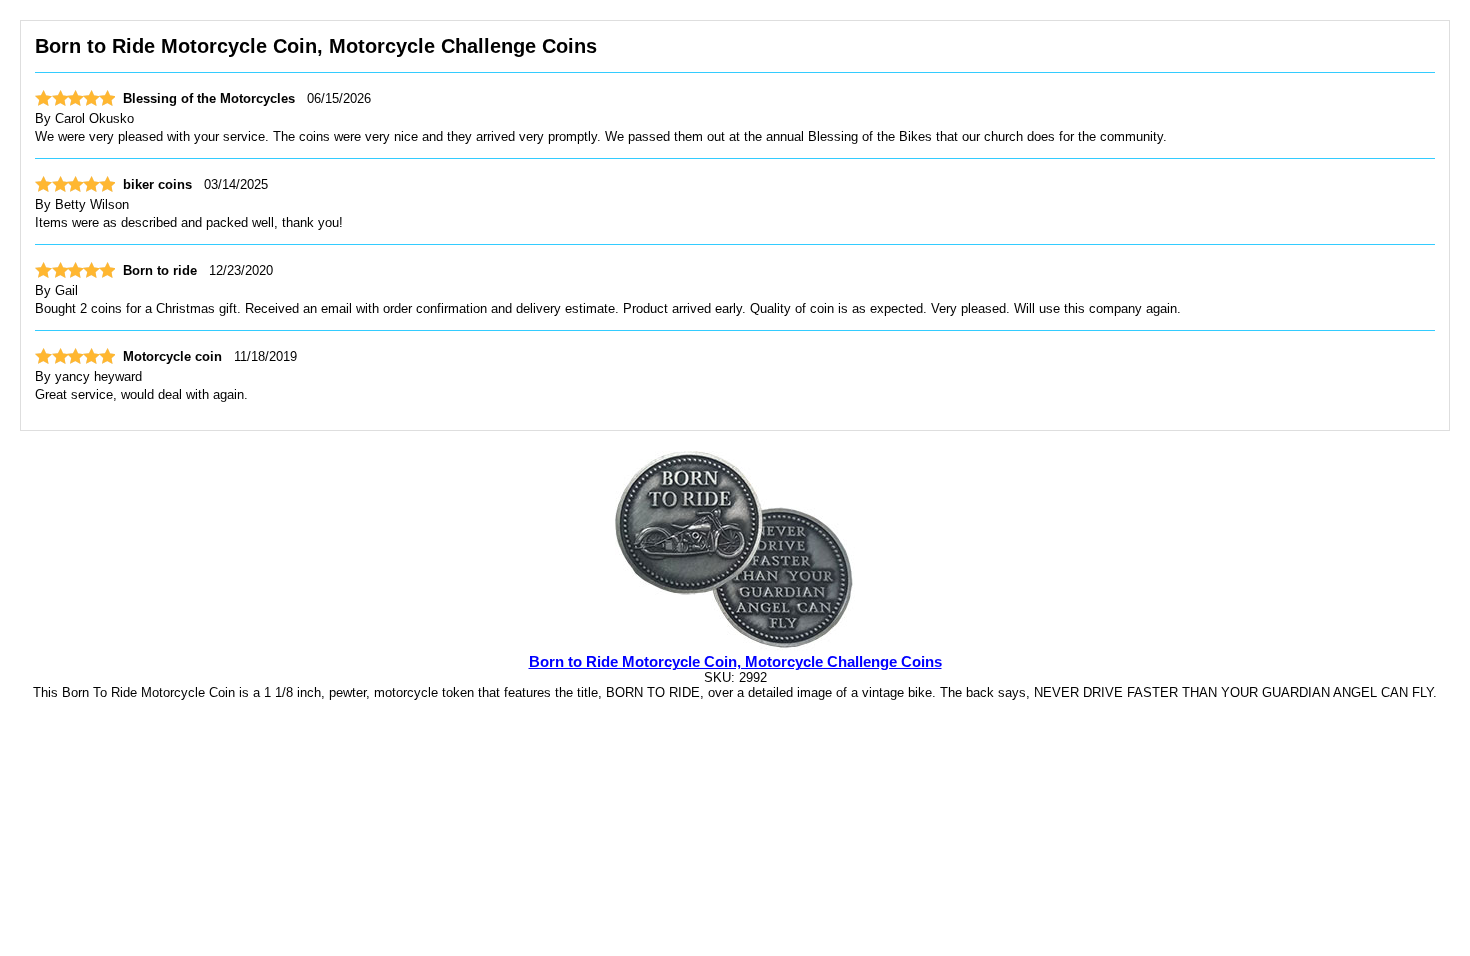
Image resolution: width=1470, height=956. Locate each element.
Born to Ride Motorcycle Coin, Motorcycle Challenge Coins (735, 662)
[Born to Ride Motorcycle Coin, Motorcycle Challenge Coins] (735, 646)
